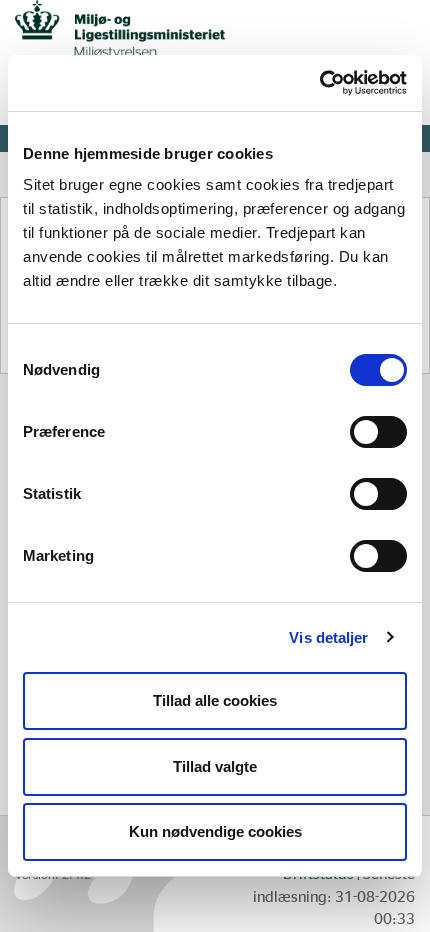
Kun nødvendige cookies (215, 831)
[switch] (378, 432)
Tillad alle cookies (215, 700)
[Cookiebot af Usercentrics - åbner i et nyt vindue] (319, 83)
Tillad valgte (215, 766)
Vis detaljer (328, 637)
